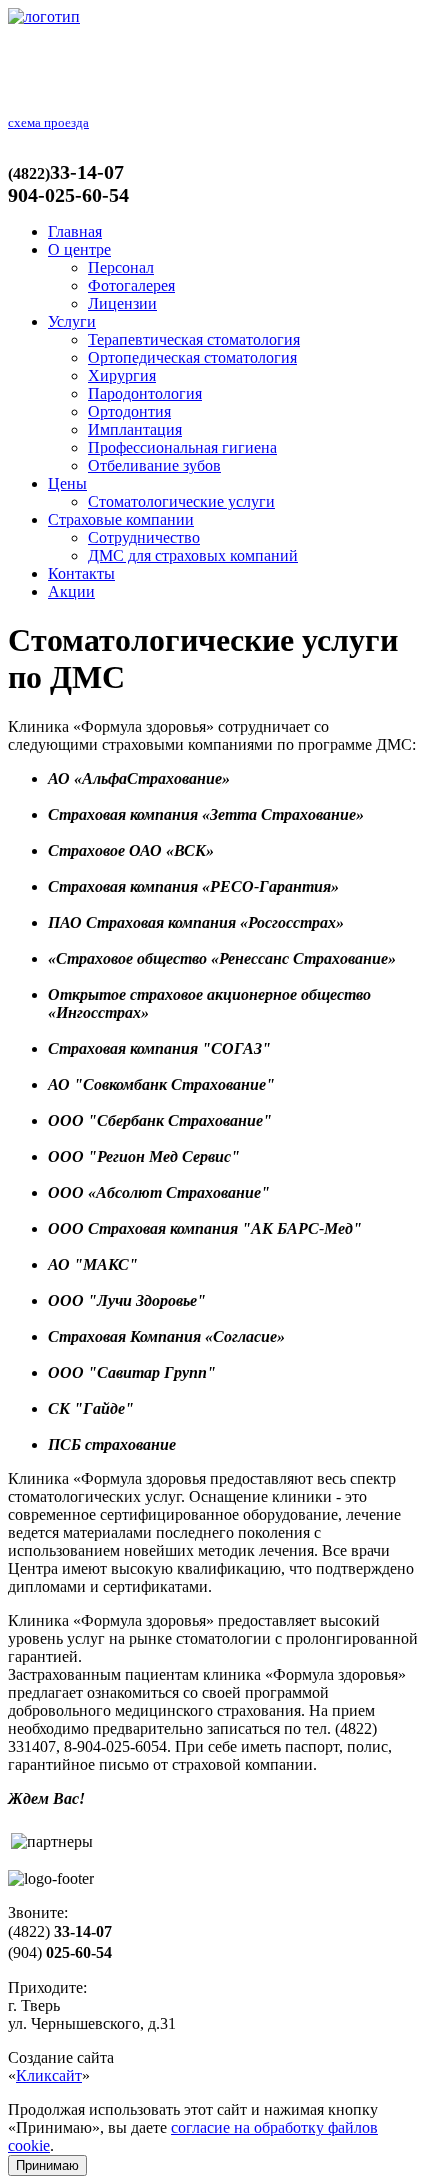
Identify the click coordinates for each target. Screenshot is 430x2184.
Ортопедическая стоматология (192, 357)
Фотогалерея (131, 285)
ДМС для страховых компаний (193, 555)
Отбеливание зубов (154, 465)
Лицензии (122, 303)
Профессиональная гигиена (182, 447)
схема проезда (48, 122)
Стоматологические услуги (181, 501)
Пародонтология (145, 393)
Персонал (121, 267)
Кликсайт (49, 2075)
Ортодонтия (129, 411)
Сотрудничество (144, 537)
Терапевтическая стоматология (194, 339)
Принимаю (47, 2165)
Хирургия (122, 375)
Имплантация (135, 429)
